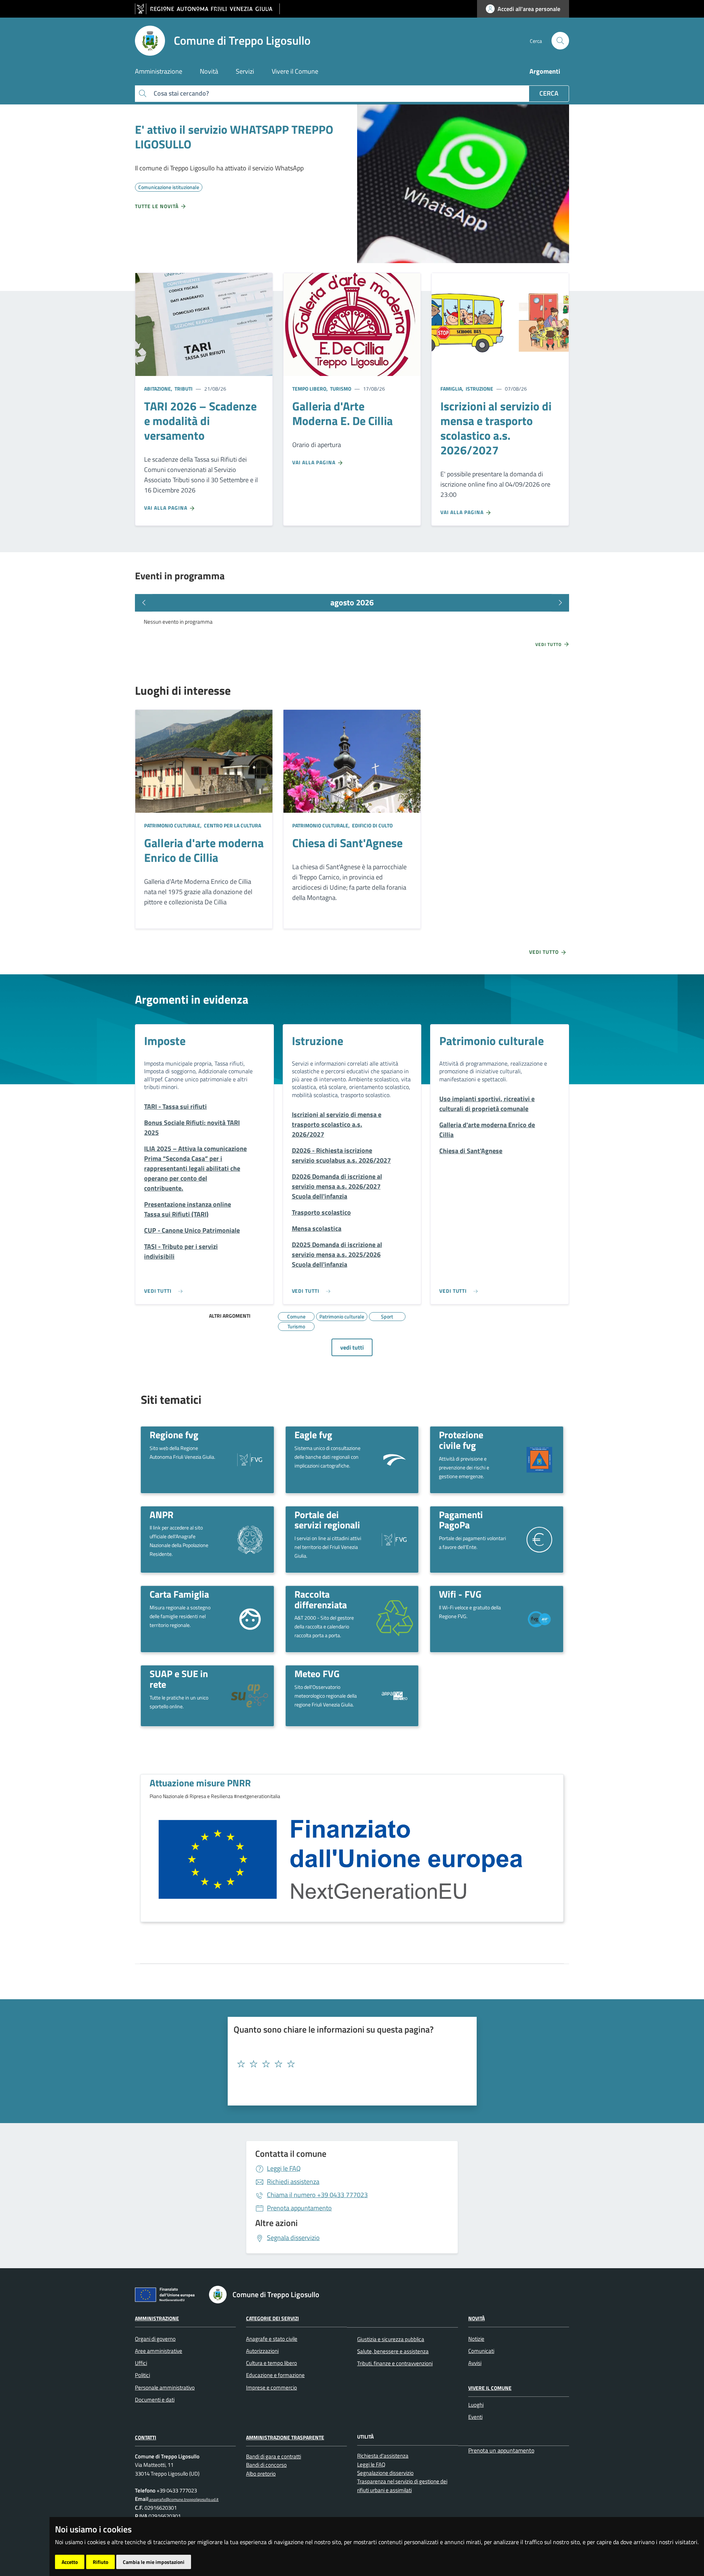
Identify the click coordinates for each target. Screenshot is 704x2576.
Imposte (165, 1041)
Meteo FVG (317, 1673)
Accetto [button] (70, 2562)
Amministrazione (157, 2318)
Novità (476, 2318)
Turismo (340, 389)
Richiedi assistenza (293, 2182)
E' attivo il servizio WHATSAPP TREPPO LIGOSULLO (234, 137)
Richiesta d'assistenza (383, 2456)
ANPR (162, 1514)
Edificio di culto (372, 825)
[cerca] (560, 41)
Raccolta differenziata (321, 1599)
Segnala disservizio (293, 2238)
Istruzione (479, 389)
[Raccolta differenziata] (395, 1619)
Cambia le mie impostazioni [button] (154, 2562)
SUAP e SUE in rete (179, 1679)
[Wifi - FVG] (539, 1619)
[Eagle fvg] (395, 1459)
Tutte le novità (157, 206)
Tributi (183, 389)
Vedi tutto (549, 645)
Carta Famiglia (179, 1594)
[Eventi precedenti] (144, 603)
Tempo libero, (311, 389)
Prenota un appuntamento (501, 2450)
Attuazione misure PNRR (200, 1783)
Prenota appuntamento (299, 2208)
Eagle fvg (313, 1435)
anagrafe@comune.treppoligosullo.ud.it (184, 2499)
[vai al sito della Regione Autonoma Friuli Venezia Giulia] (207, 9)
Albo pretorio (261, 2474)
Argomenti (545, 71)
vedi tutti (352, 1347)
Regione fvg (174, 1435)
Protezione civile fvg (461, 1440)
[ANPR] (250, 1539)
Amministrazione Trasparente (285, 2437)
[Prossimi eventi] (560, 603)
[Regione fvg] (250, 1459)
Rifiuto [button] (100, 2562)
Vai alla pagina (166, 508)
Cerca (549, 93)
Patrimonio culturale (492, 1041)
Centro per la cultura (232, 825)
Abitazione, (159, 389)
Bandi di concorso (266, 2465)
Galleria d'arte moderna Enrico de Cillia (204, 850)
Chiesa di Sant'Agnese (347, 843)
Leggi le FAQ (284, 2168)
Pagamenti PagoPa (461, 1520)
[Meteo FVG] (395, 1695)
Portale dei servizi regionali (327, 1520)
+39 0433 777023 (317, 2195)
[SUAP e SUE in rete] (250, 1696)
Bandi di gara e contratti (274, 2456)
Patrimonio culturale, (173, 825)
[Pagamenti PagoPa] (539, 1539)
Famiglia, (452, 389)
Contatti (146, 2437)
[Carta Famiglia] (250, 1618)
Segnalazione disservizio (385, 2473)
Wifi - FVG (460, 1594)
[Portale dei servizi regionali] (395, 1539)
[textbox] (349, 2064)
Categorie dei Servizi (272, 2318)
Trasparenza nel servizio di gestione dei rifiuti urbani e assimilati (402, 2485)
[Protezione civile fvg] (539, 1459)
